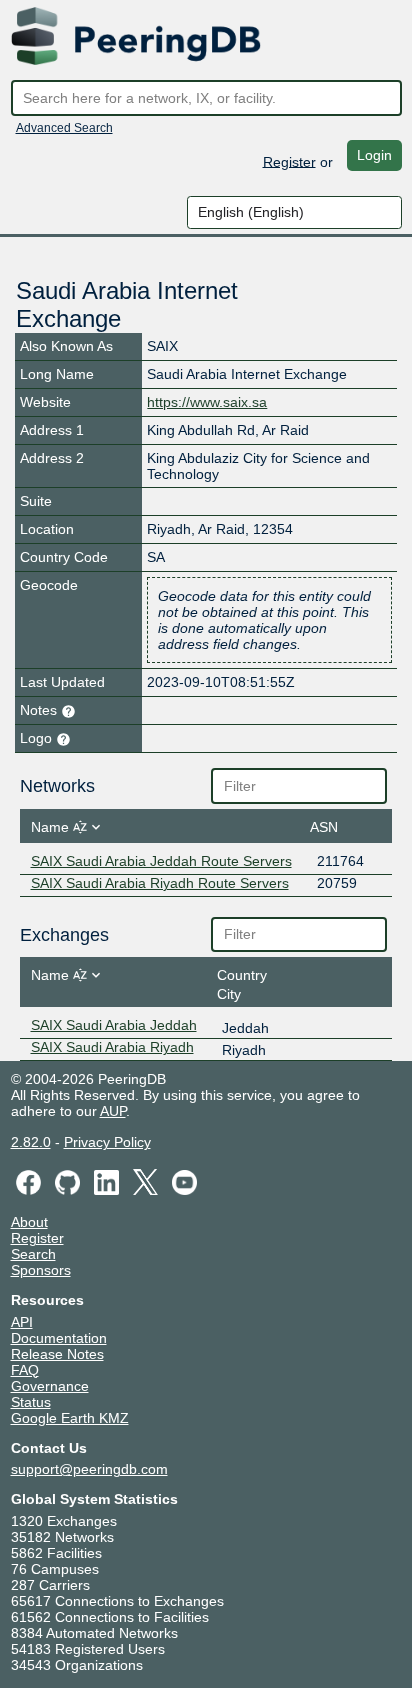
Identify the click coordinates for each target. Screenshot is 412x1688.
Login (374, 155)
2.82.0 (31, 1142)
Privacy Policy (107, 1142)
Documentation (59, 1338)
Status (31, 1402)
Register (289, 161)
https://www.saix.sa (207, 402)
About (29, 1222)
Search (33, 1254)
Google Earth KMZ (70, 1418)
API (22, 1322)
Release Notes (57, 1354)
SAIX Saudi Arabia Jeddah (114, 1025)
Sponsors (41, 1270)
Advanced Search (64, 128)
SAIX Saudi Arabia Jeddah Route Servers (161, 861)
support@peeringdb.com (89, 1469)
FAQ (25, 1370)
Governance (50, 1386)
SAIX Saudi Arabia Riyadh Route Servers (160, 883)
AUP (113, 1111)
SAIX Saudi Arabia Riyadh (112, 1047)
